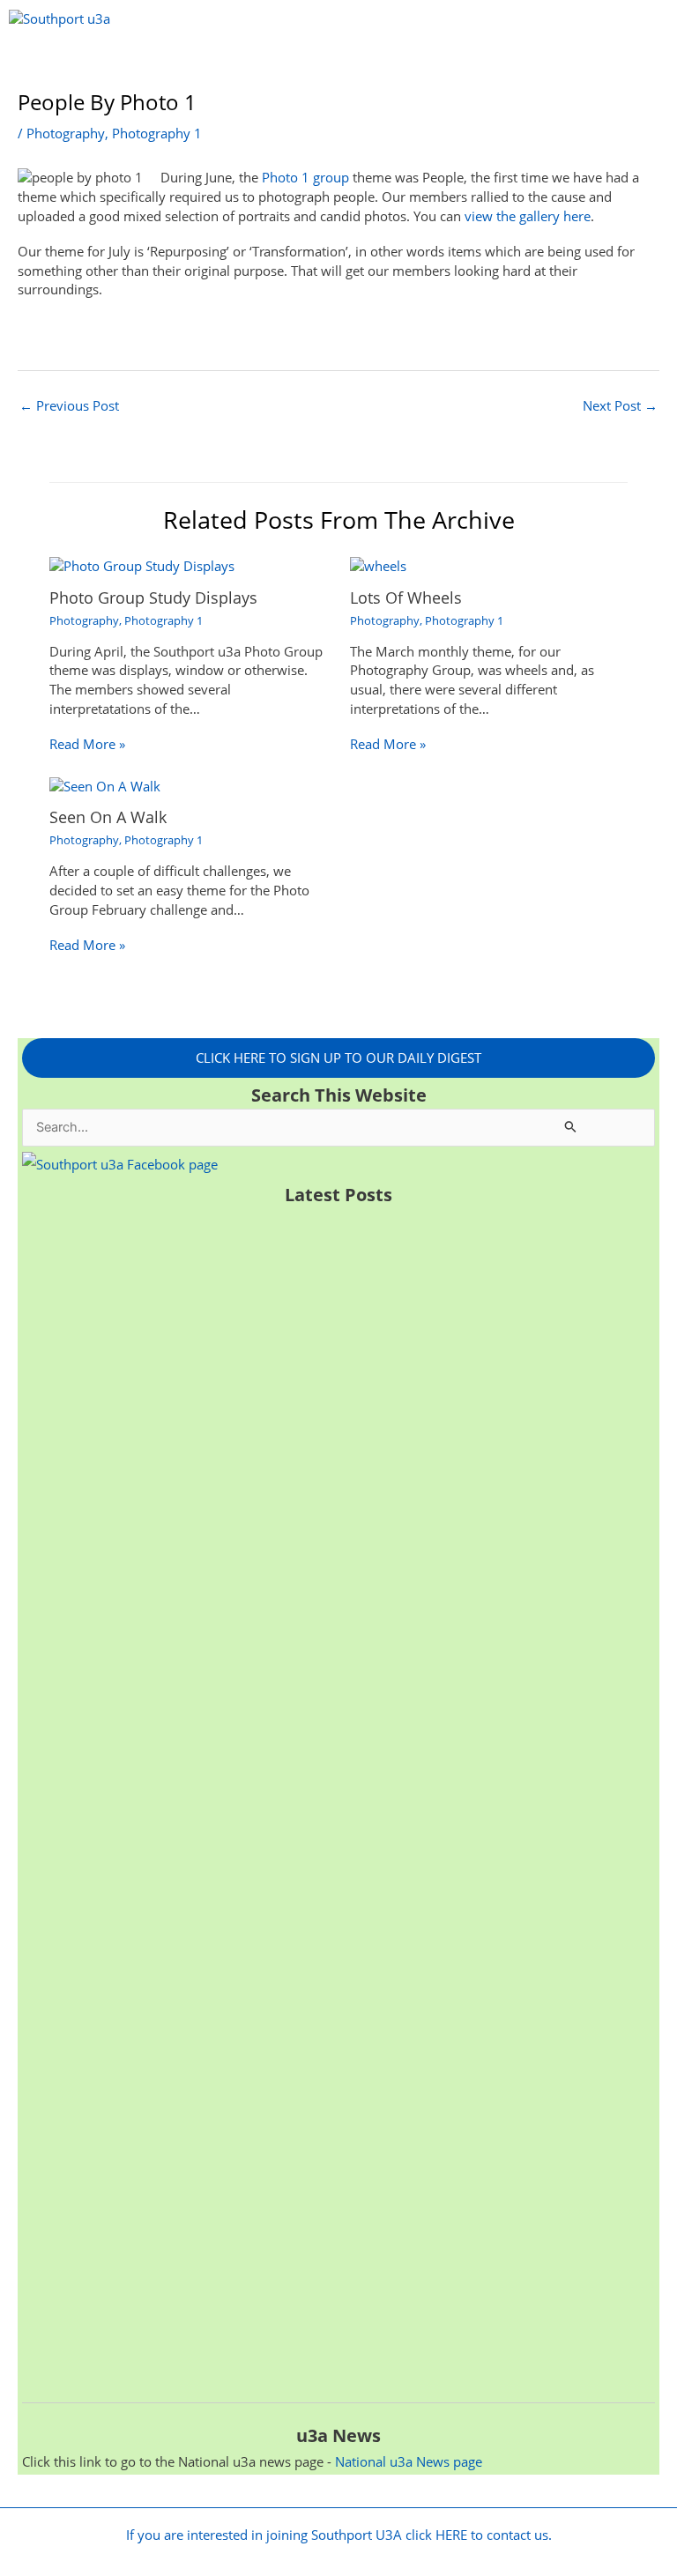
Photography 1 (157, 133)
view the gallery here (528, 216)
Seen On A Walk (108, 817)
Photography (66, 133)
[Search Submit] (571, 1126)
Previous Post (69, 405)
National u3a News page (409, 2461)
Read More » (87, 744)
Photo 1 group (305, 177)
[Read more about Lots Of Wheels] (378, 565)
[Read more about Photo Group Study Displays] (142, 565)
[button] (339, 64)
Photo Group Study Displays (153, 598)
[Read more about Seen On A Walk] (105, 785)
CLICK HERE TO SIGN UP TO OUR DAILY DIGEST (338, 1058)
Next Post (620, 405)
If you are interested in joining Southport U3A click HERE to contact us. (339, 2535)
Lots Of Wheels (406, 598)
